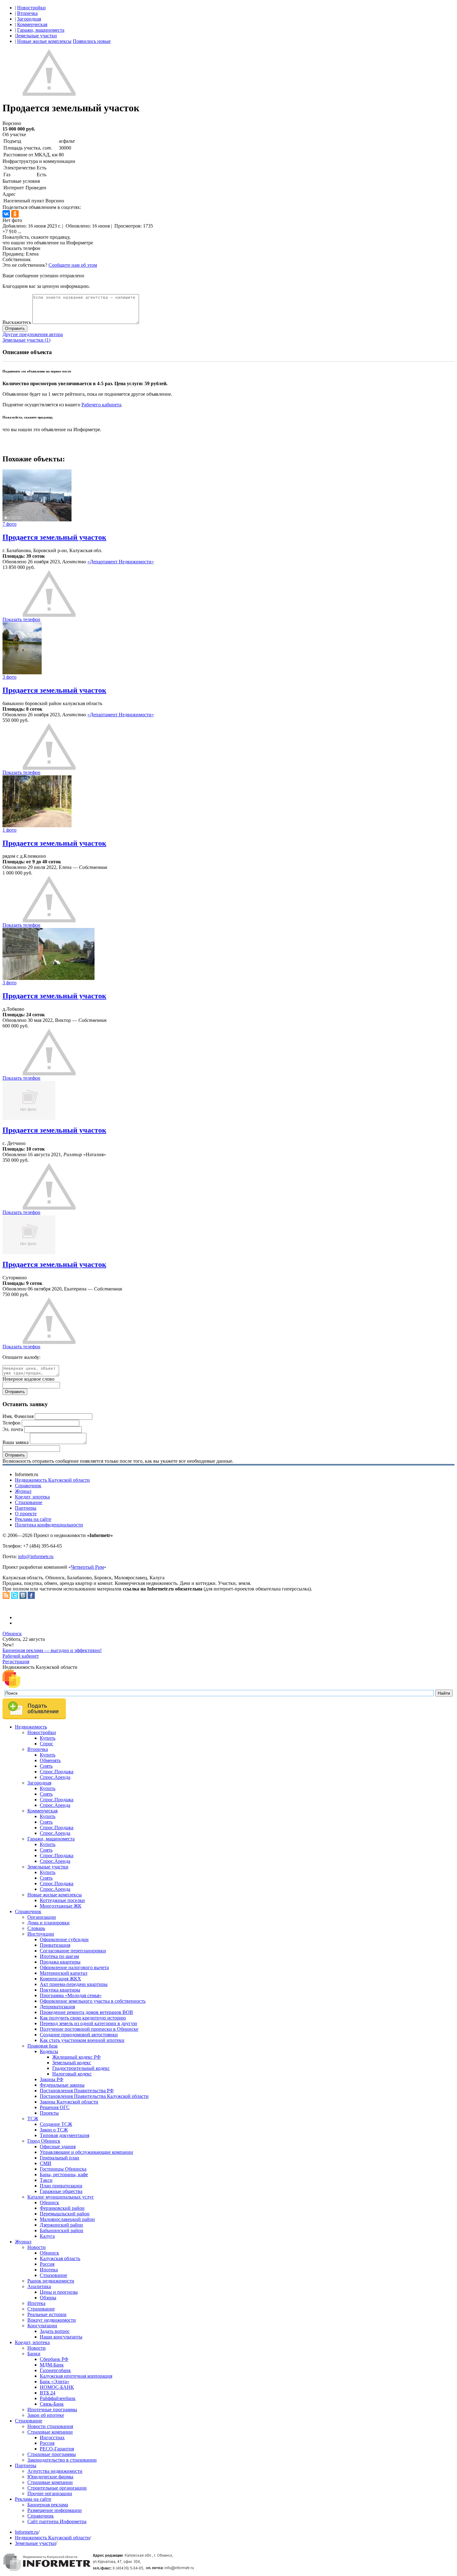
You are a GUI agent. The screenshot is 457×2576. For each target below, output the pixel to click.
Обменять (50, 1760)
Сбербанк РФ (54, 2359)
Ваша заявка (16, 1442)
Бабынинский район (62, 2230)
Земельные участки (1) (26, 340)
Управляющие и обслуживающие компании (86, 2152)
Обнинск (12, 1634)
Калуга (47, 2236)
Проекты (49, 2113)
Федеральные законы (62, 2085)
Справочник (28, 1486)
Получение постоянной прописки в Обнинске (89, 2029)
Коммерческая (32, 24)
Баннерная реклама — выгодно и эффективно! (52, 1650)
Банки (34, 2354)
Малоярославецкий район (67, 2219)
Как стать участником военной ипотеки (82, 2040)
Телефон (12, 1423)
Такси (46, 2180)
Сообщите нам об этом (73, 265)
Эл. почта (13, 1429)
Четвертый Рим (87, 1567)
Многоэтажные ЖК (61, 1906)
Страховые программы (52, 2454)
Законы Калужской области (69, 2102)
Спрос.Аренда (55, 1777)
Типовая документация (65, 2135)
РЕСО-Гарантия (57, 2449)
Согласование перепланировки (73, 1951)
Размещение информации (55, 2510)
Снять (46, 1766)
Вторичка (27, 13)
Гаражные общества (61, 2191)
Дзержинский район (61, 2225)
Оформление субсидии (64, 1939)
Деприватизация (57, 2007)
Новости (37, 2247)
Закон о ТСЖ (54, 2130)
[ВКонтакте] (6, 214)
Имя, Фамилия (18, 1416)
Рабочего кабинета (101, 405)
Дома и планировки (48, 1923)
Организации (42, 1917)
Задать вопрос (55, 2331)
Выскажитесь (17, 322)
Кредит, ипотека (32, 1497)
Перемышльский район (65, 2214)
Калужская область (60, 2258)
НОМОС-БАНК (57, 2387)
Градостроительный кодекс (81, 2068)
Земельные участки (36, 36)
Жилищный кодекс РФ (76, 2057)
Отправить (15, 328)
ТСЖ (33, 2119)
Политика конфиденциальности (49, 1525)
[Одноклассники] (15, 214)
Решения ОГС (55, 2107)
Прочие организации (50, 2493)
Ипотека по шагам (59, 1956)
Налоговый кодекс (72, 2074)
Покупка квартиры (60, 1990)
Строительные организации (57, 2488)
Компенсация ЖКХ (60, 1979)
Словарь (36, 1928)
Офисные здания (58, 2147)
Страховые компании (50, 2432)
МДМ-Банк (52, 2365)
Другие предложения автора (33, 334)
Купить (48, 1738)
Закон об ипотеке (46, 2415)
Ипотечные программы (52, 2410)
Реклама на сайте (33, 1519)
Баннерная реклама (48, 2505)
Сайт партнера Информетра (57, 2521)
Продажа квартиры (60, 1962)
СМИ (46, 2163)
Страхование (29, 1502)
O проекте (26, 1514)
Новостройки (31, 8)
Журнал (23, 1491)
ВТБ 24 (48, 2393)
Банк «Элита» (55, 2382)
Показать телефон (21, 248)
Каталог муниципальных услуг (61, 2197)
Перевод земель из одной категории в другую (88, 2023)
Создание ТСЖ (56, 2124)
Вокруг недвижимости (52, 2320)
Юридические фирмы (50, 2477)
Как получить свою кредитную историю (83, 2018)
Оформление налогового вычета (74, 1967)
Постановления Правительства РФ (77, 2091)
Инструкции (41, 1934)
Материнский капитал (64, 1973)
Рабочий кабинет (21, 1656)
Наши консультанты (61, 2337)
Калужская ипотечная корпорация (76, 2376)
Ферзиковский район (62, 2208)
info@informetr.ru (36, 1556)
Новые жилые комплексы (44, 41)
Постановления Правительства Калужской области (94, 2096)
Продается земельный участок (54, 537)
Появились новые (92, 41)
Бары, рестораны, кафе (64, 2174)
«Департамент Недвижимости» (121, 562)
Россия (47, 2264)
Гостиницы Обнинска (63, 2169)
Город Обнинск (44, 2141)
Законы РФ (52, 2079)
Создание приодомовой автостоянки (79, 2035)
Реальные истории (47, 2314)
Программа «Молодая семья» (71, 1995)
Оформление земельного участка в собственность (93, 2001)
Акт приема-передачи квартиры (74, 1984)
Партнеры (26, 1508)
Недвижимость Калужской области (52, 1480)
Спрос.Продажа (57, 1772)
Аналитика (39, 2286)
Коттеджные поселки (62, 1900)
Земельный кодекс (72, 2063)
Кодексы (49, 2051)
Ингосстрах (52, 2438)
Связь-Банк (52, 2404)
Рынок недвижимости (51, 2281)
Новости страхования (50, 2426)
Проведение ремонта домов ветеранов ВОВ (86, 2012)
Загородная (29, 19)
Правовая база (42, 2046)
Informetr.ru (27, 2532)
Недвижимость (31, 1727)
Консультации (42, 2326)
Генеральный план (60, 2158)
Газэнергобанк (55, 2370)
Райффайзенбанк (58, 2398)
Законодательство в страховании (62, 2460)
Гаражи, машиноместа (41, 30)
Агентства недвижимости (55, 2471)
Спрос (46, 1744)
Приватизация (55, 1945)
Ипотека (49, 2270)
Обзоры (48, 2298)
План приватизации (61, 2186)
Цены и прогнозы (59, 2292)
